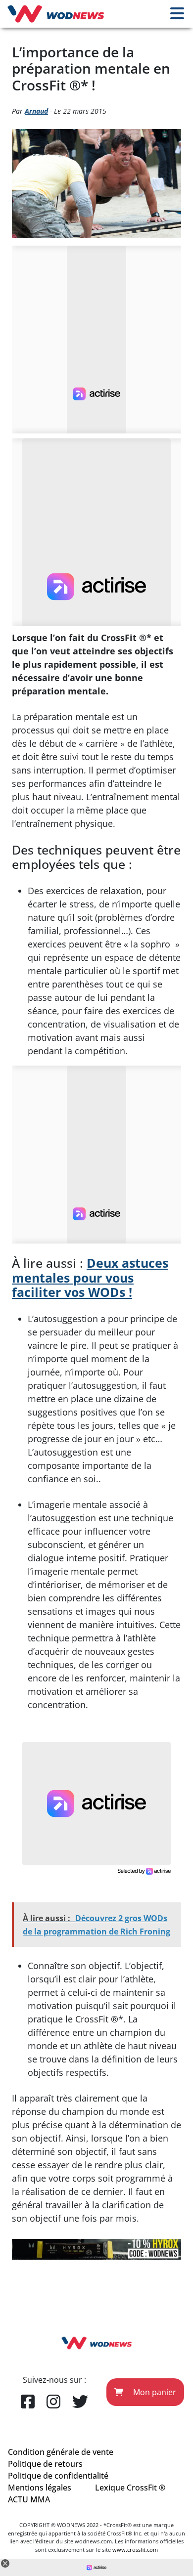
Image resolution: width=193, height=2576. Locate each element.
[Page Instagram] (53, 2402)
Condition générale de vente (61, 2452)
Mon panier (154, 2392)
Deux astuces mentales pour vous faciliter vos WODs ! (90, 1278)
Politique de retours (45, 2464)
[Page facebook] (28, 2402)
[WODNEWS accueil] (56, 14)
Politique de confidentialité (58, 2476)
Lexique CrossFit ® (130, 2488)
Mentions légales (40, 2488)
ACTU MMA (29, 2499)
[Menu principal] (177, 14)
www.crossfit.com (135, 2550)
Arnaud (36, 111)
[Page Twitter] (80, 2402)
